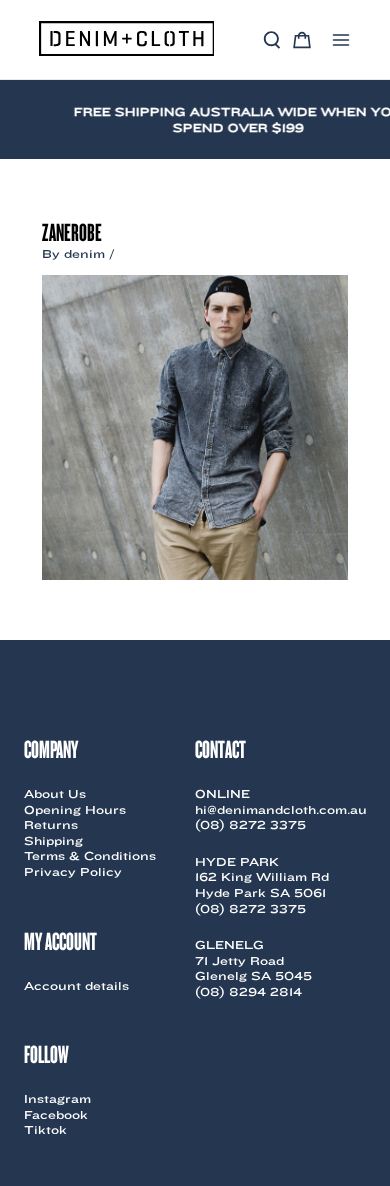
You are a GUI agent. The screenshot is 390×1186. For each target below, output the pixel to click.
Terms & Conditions (90, 855)
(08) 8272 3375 (250, 824)
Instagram (57, 1098)
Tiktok (45, 1129)
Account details (76, 985)
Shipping (53, 840)
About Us (55, 793)
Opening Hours (75, 809)
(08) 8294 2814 (248, 991)
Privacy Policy (73, 871)
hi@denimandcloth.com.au (281, 809)
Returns (51, 824)
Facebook (56, 1114)
